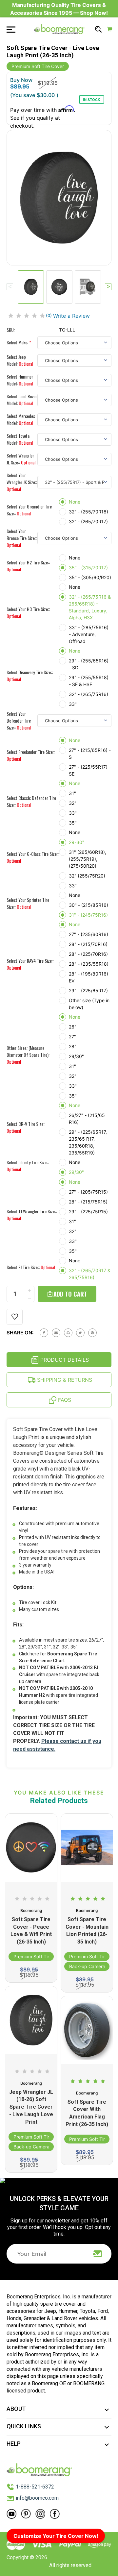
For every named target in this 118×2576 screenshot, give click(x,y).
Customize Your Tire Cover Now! (56, 2536)
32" (73, 803)
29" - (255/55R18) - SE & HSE (89, 681)
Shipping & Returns (64, 1380)
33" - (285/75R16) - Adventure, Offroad (89, 634)
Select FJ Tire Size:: (31, 1267)
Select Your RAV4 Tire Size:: (30, 964)
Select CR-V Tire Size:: (26, 1127)
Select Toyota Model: (20, 439)
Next (108, 287)
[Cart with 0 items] (110, 29)
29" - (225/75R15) (88, 1212)
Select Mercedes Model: (21, 419)
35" (73, 823)
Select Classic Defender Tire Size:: (31, 801)
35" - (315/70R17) (88, 568)
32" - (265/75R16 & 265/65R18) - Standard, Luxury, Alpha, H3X (90, 607)
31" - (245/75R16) (88, 915)
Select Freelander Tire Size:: (31, 755)
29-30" (77, 842)
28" (73, 1046)
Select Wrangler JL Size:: (21, 459)
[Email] (56, 1333)
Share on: (20, 1333)
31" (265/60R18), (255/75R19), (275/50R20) (88, 859)
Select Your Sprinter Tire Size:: (28, 903)
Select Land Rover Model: (22, 400)
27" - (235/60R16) (88, 934)
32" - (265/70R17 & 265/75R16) (90, 1274)
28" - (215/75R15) (88, 1202)
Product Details (64, 1360)
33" (73, 704)
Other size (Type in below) (89, 1004)
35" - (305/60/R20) (90, 577)
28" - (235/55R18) (89, 964)
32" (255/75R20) (87, 876)
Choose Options (31, 2163)
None (75, 502)
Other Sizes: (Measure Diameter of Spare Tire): (28, 1055)
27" (72, 1037)
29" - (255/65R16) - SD (89, 664)
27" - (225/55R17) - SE (90, 770)
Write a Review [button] (71, 316)
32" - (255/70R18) (88, 512)
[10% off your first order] (98, 2254)
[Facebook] (44, 1333)
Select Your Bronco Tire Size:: (22, 538)
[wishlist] (15, 1317)
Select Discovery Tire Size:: (30, 676)
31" (72, 793)
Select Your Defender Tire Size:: (19, 720)
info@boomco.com (37, 2498)
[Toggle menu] (9, 29)
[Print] (68, 1333)
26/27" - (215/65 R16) (87, 1119)
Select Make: (19, 342)
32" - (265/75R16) (88, 694)
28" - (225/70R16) (88, 954)
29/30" (76, 1056)
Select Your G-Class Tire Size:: (33, 857)
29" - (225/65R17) (88, 991)
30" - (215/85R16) (88, 905)
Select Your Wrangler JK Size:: (22, 482)
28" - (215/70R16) (88, 944)
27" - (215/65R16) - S (90, 754)
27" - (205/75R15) (88, 1192)
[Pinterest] (92, 1333)
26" (73, 1027)
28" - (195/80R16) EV (88, 977)
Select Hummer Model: (20, 380)
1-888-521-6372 (35, 2487)
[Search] (98, 29)
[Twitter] (80, 1333)
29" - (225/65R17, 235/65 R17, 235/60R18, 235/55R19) (88, 1142)
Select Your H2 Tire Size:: (28, 566)
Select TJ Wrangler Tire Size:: (32, 1215)
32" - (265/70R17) (88, 521)
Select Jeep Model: (20, 360)
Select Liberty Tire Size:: (28, 1166)
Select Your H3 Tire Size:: (28, 612)
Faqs (64, 1400)
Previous (10, 287)
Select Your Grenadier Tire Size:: (29, 510)
